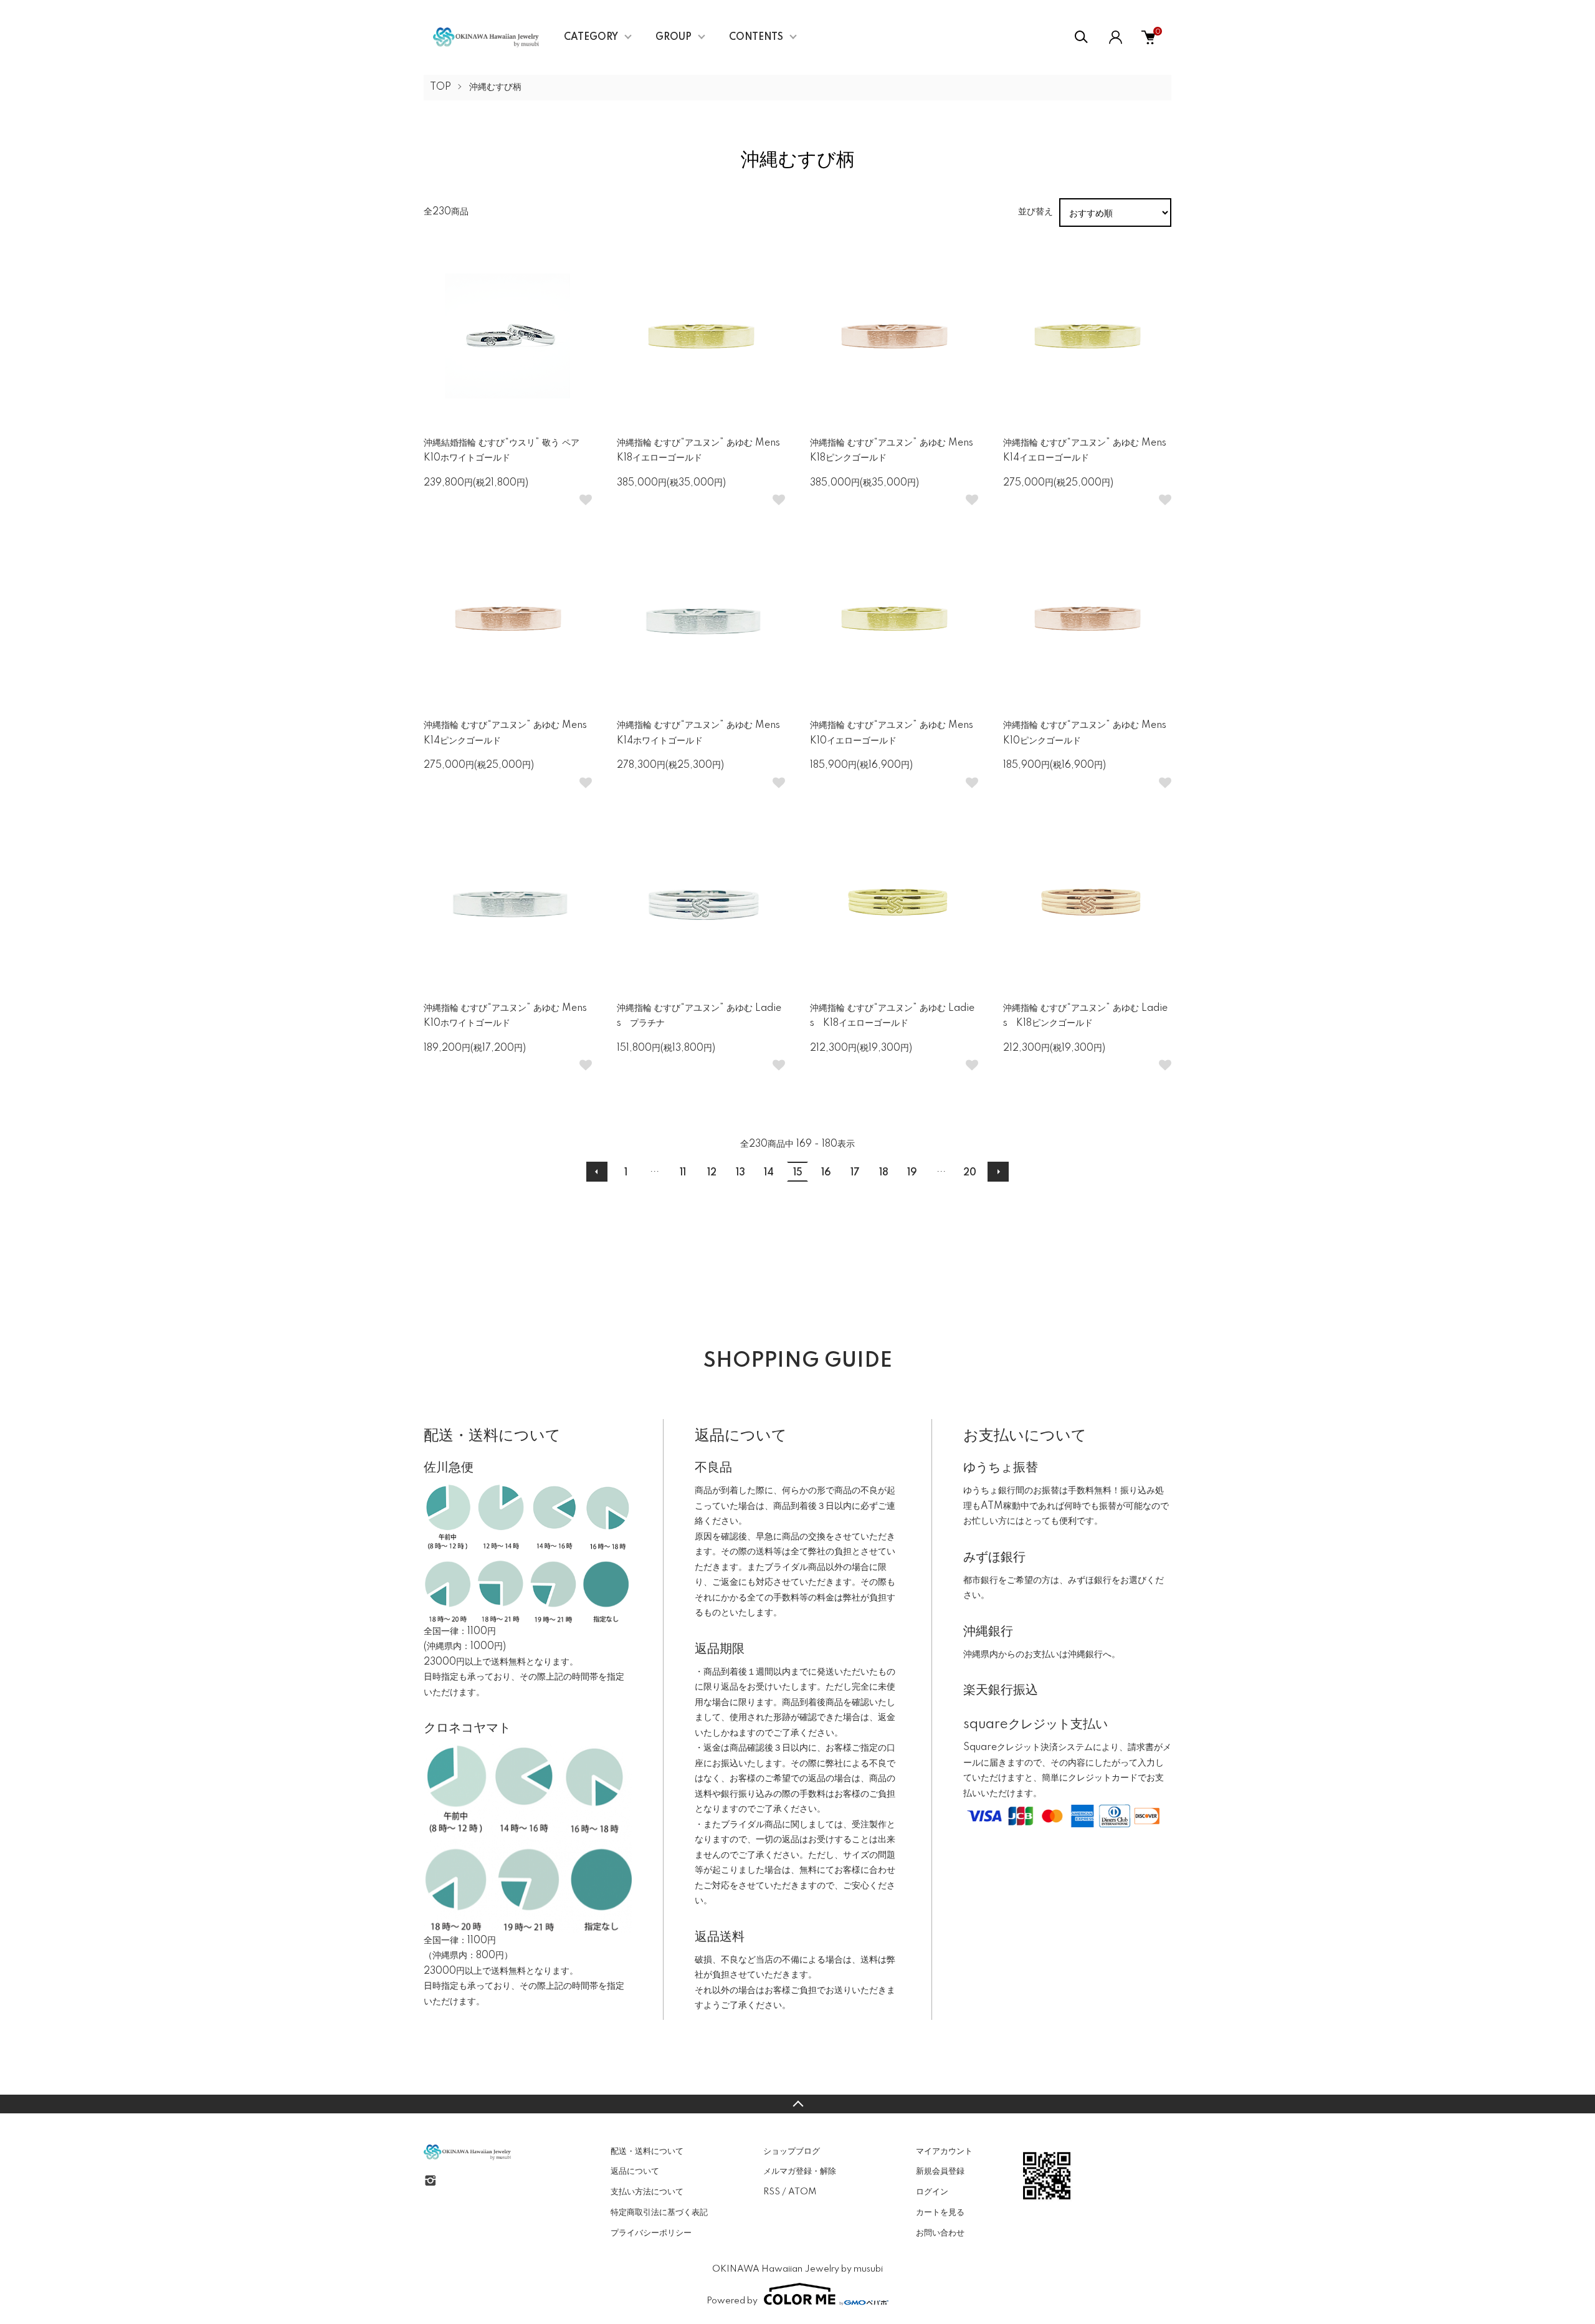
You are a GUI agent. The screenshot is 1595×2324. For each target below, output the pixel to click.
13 (740, 1173)
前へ (597, 1172)
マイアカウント (944, 2151)
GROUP (674, 37)
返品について (635, 2171)
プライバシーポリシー (651, 2233)
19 (912, 1173)
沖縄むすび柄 (495, 87)
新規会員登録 (940, 2171)
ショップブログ (792, 2151)
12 (712, 1173)
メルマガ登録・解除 (800, 2171)
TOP (440, 87)
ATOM (802, 2192)
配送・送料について (647, 2151)
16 (826, 1173)
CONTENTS (756, 37)
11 (683, 1173)
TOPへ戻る (797, 2104)
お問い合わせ (940, 2233)
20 (970, 1173)
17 (855, 1173)
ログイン (932, 2192)
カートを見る (940, 2212)
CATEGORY (591, 37)
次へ (998, 1172)
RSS (772, 2192)
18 (884, 1173)
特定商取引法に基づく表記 (659, 2212)
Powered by (732, 2301)
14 (769, 1173)
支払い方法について (647, 2192)
